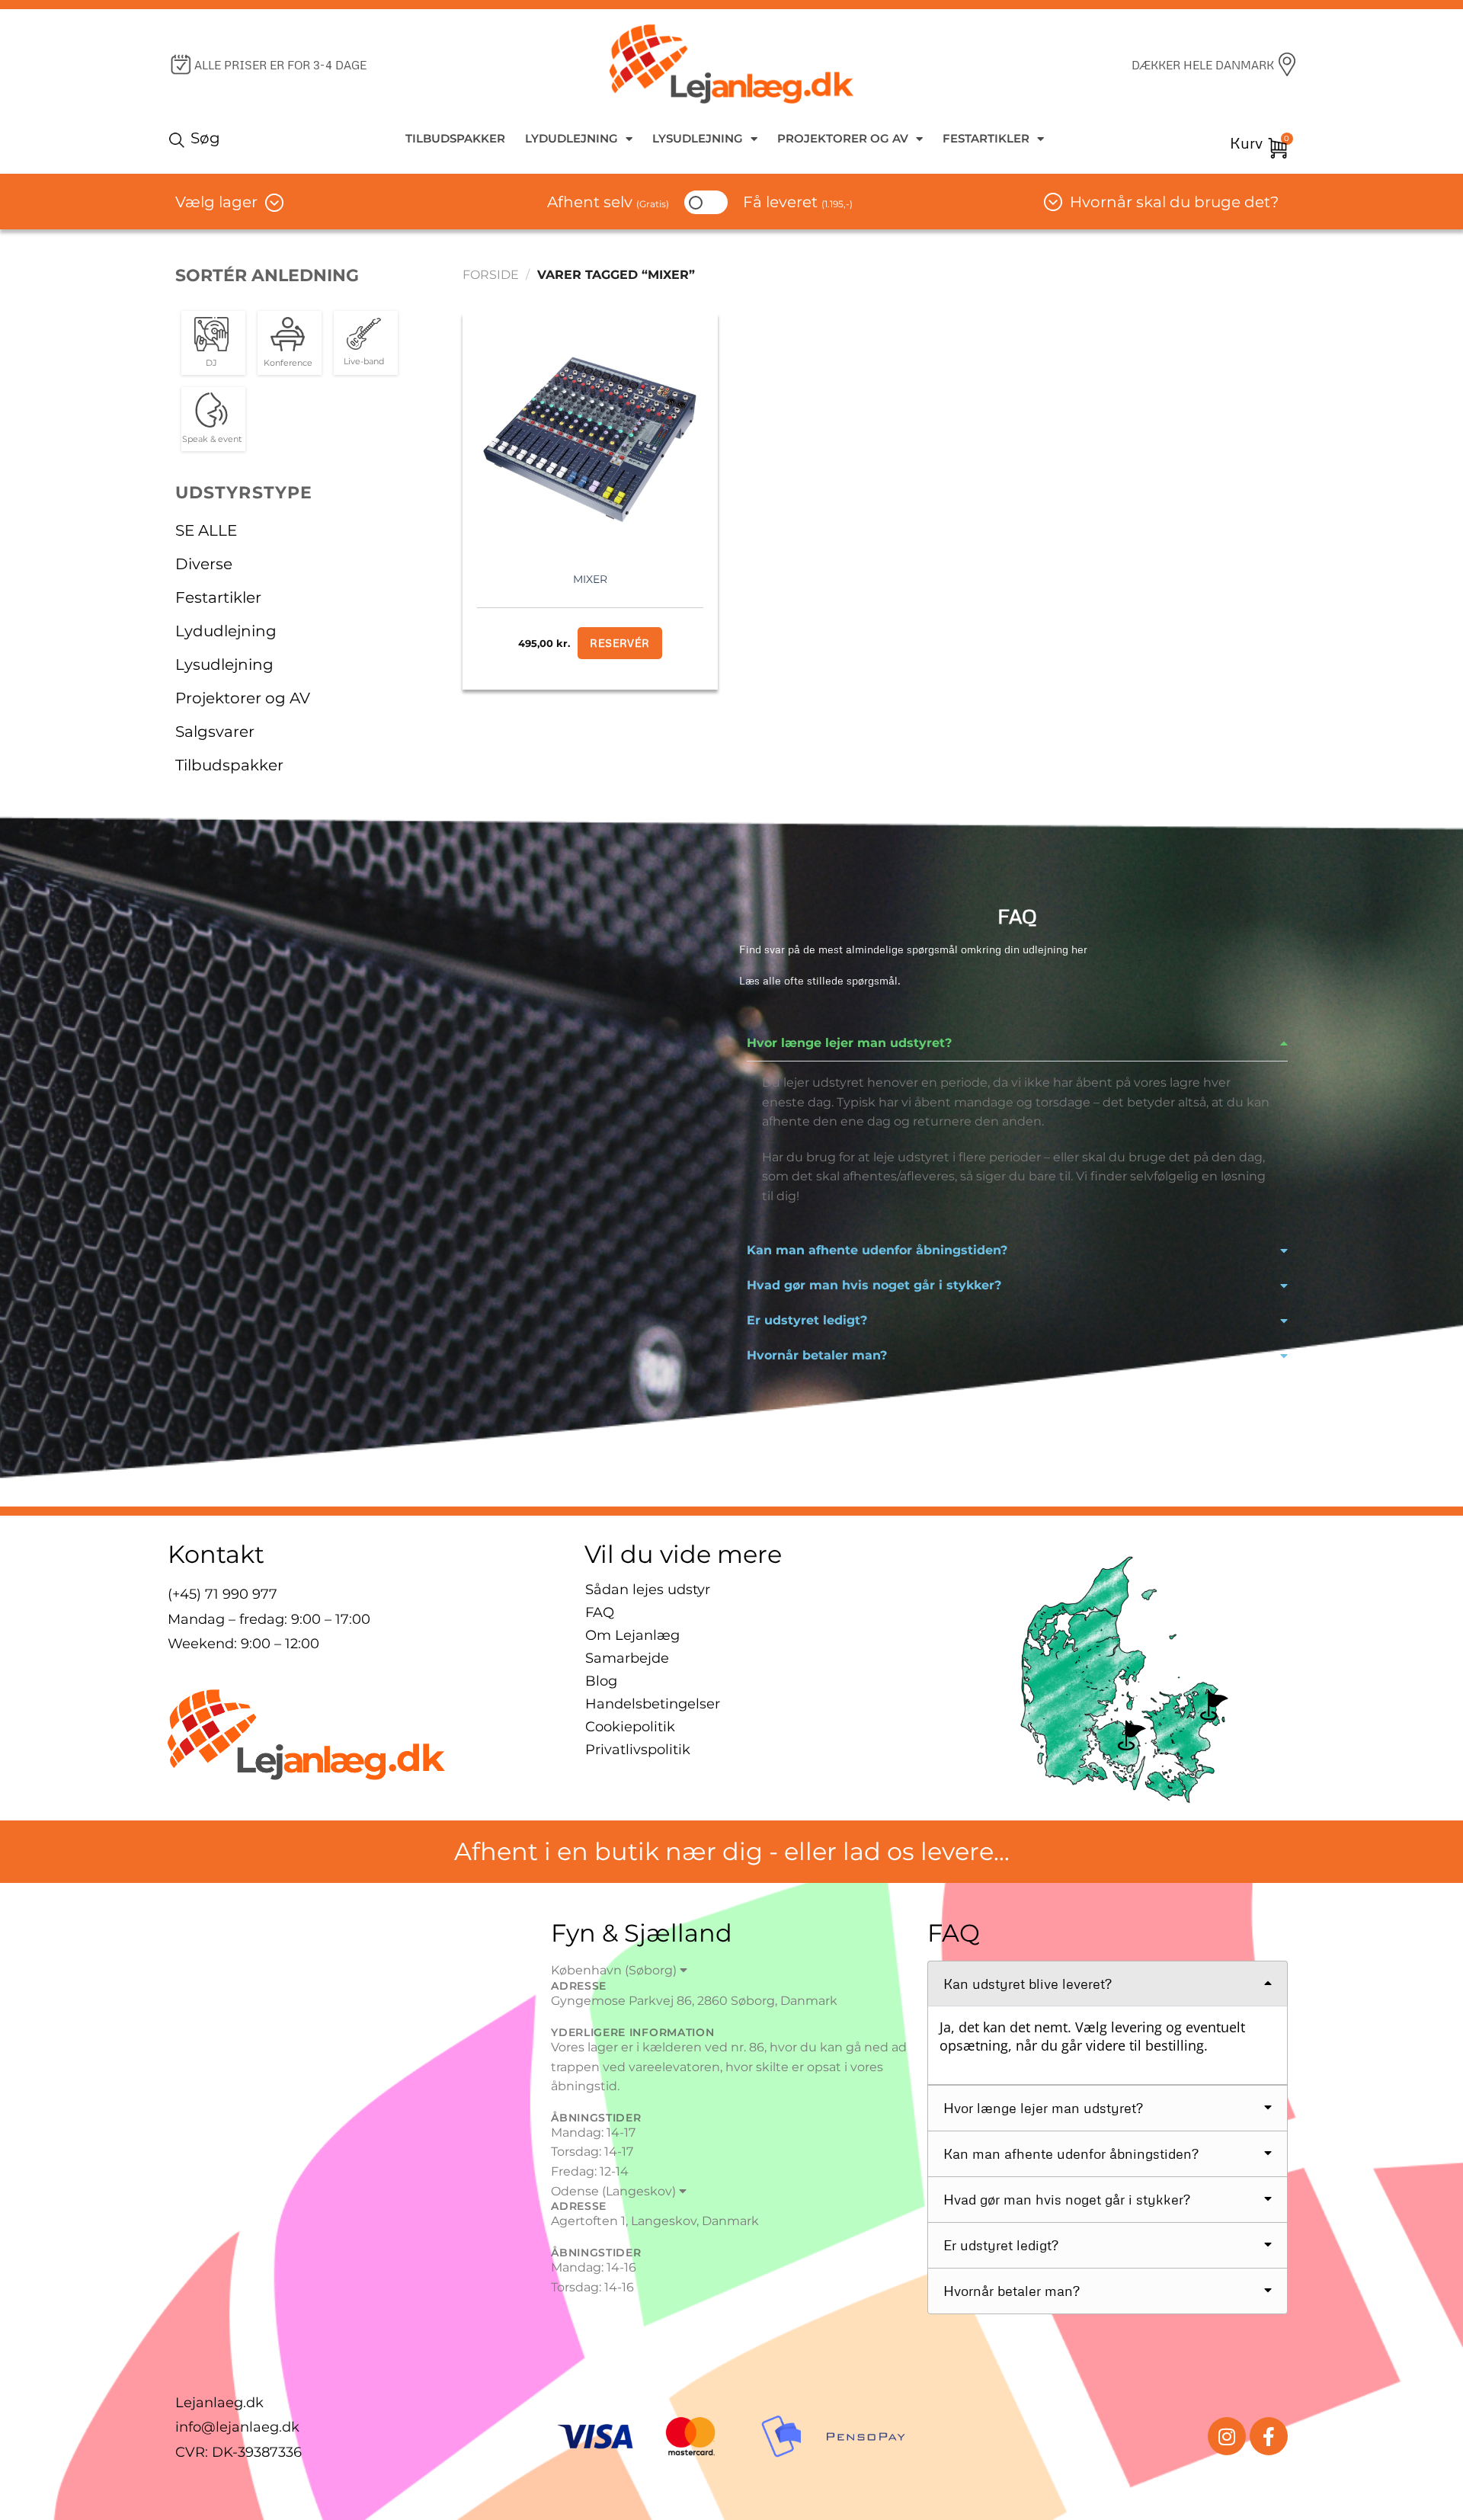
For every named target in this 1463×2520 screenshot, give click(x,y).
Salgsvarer (215, 732)
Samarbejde (627, 1658)
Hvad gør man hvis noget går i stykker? (874, 1285)
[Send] (179, 139)
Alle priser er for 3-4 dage (280, 65)
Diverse (204, 564)
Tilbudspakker (455, 138)
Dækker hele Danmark (1203, 65)
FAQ (600, 1612)
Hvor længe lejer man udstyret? (849, 1043)
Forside (491, 275)
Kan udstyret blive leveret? (1028, 1984)
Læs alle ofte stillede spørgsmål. (820, 980)
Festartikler (986, 138)
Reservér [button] (619, 643)
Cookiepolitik (630, 1727)
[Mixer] (590, 434)
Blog (601, 1681)
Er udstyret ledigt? (807, 1320)
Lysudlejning (698, 138)
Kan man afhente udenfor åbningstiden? (877, 1250)
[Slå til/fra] (420, 597)
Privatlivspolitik (638, 1750)
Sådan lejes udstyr (648, 1590)
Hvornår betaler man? (817, 1355)
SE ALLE (206, 530)
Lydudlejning (571, 138)
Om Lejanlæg (632, 1635)
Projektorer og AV (843, 138)
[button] (1017, 1043)
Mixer (590, 579)
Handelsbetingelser (653, 1704)
